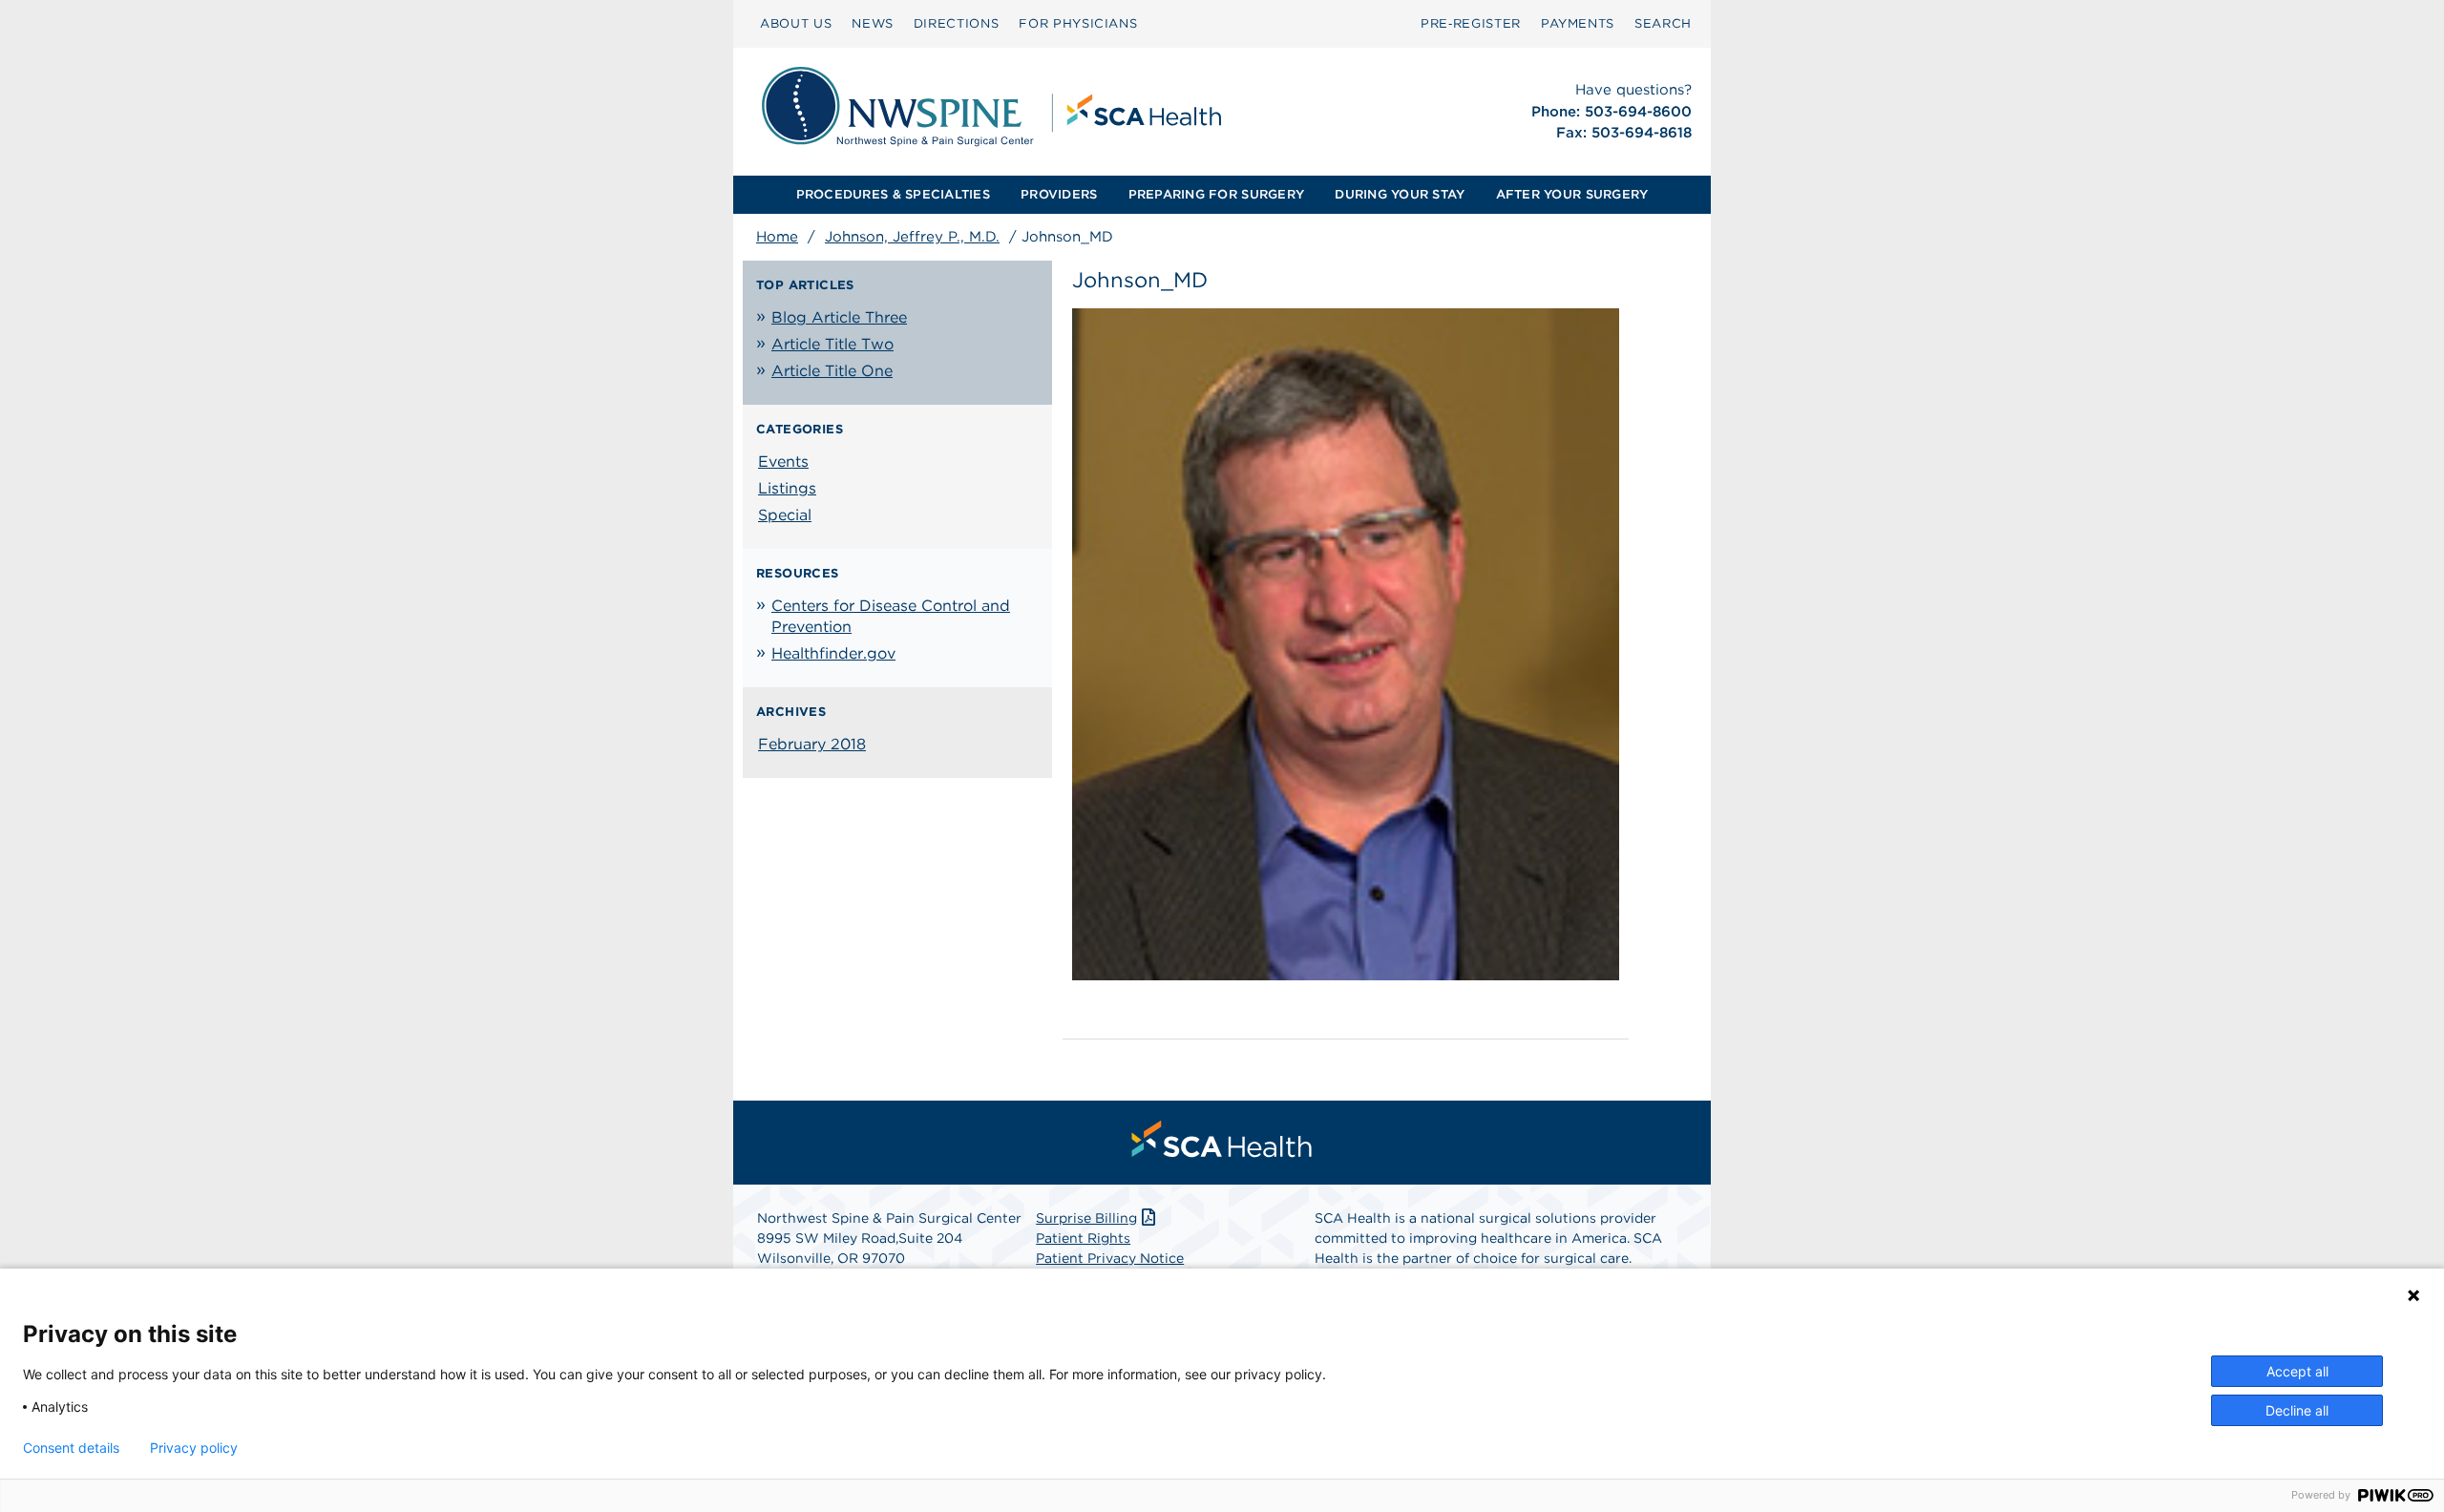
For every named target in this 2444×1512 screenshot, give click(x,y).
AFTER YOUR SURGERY (1572, 194)
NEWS (873, 23)
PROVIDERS (1059, 194)
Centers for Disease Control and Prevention (891, 616)
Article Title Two (832, 344)
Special (785, 515)
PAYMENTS (1578, 23)
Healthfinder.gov (833, 653)
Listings (787, 488)
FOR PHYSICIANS (1078, 23)
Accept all (2297, 1371)
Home (777, 237)
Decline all (2297, 1410)
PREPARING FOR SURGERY (1216, 194)
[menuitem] (796, 24)
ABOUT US (796, 23)
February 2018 (812, 744)
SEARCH (1663, 23)
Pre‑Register (1471, 23)
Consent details (71, 1448)
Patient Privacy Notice (1110, 1258)
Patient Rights (1083, 1238)
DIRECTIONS (957, 23)
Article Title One (832, 371)
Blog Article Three (839, 317)
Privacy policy (194, 1448)
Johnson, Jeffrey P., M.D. (912, 237)
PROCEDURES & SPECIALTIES (893, 194)
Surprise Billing (1086, 1218)
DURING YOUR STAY (1400, 194)
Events (783, 462)
